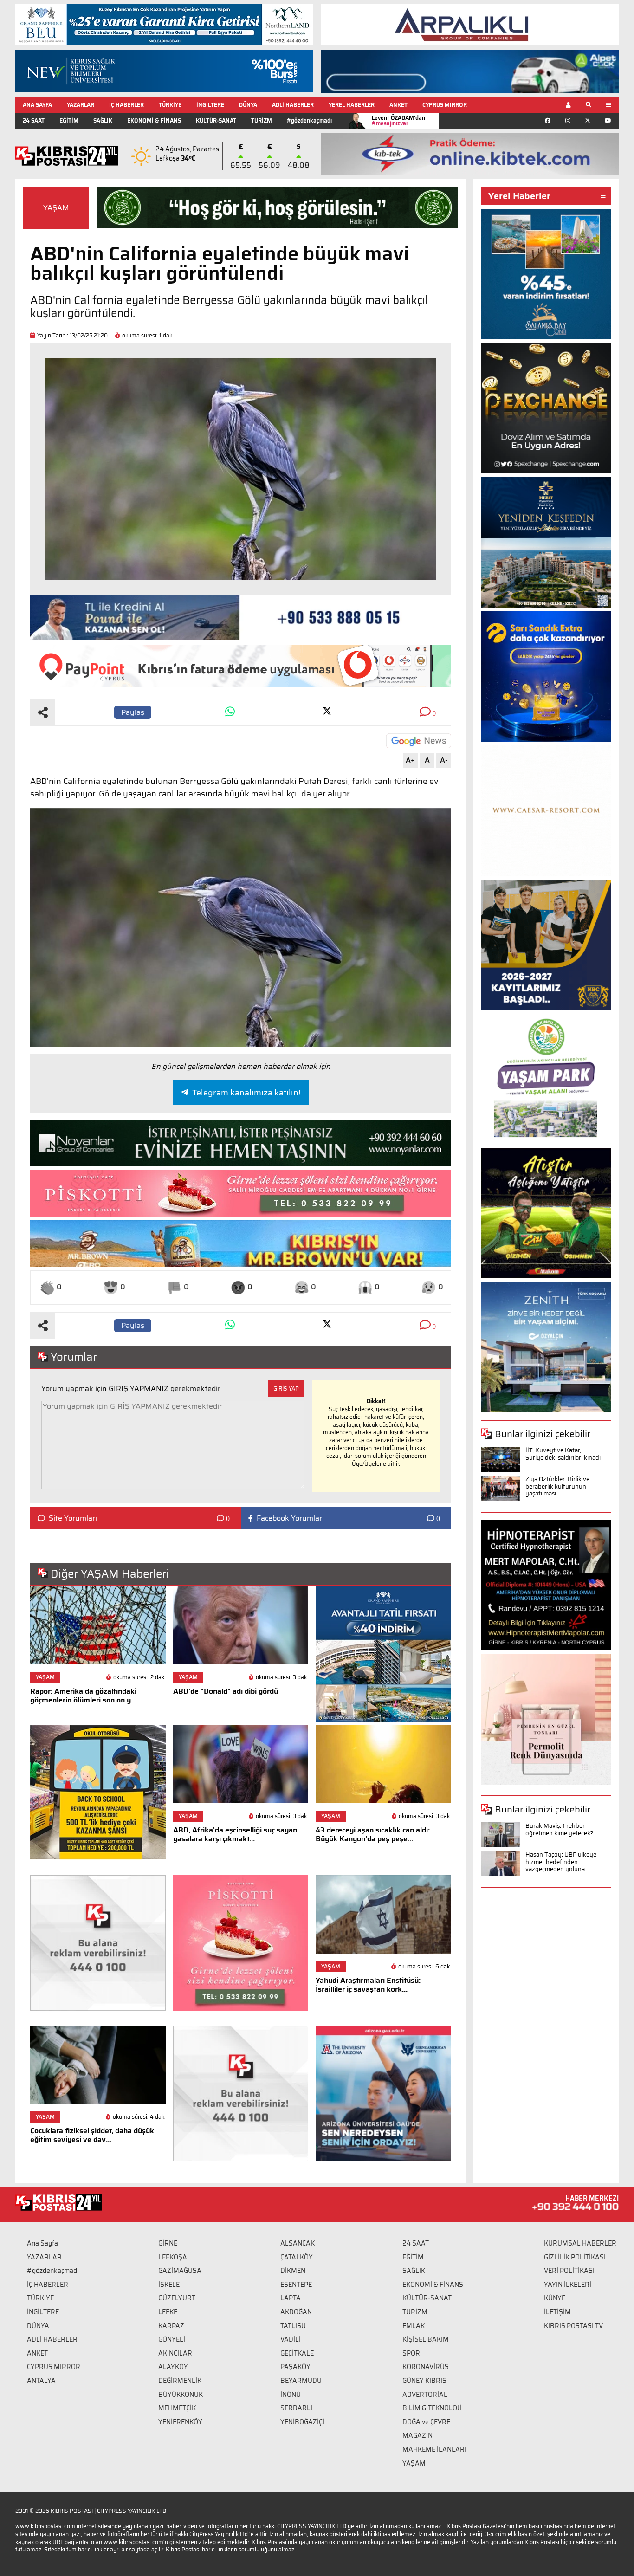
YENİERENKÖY (180, 2422)
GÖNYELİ (172, 2339)
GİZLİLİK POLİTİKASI (575, 2257)
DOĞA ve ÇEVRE (426, 2422)
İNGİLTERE (210, 105)
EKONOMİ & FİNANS (154, 120)
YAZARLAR (81, 105)
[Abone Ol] (419, 741)
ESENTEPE (296, 2285)
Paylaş (133, 712)
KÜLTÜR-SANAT (216, 120)
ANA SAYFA (37, 105)
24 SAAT (34, 120)
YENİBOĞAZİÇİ (302, 2422)
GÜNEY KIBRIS (424, 2381)
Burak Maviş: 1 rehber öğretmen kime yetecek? (560, 1829)
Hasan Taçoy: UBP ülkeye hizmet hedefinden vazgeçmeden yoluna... (561, 1862)
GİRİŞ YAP (286, 1388)
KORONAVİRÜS (426, 2367)
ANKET (398, 105)
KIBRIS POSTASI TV (573, 2326)
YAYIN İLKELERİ (568, 2285)
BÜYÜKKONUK (181, 2395)
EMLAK (414, 2326)
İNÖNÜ (291, 2395)
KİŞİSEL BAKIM (426, 2339)
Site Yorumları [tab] (73, 1518)
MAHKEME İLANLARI (434, 2449)
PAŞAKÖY (295, 2367)
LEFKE (168, 2312)
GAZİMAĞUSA (180, 2271)
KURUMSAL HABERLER (580, 2243)
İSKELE (169, 2285)
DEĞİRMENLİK (180, 2381)
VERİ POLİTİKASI (569, 2271)
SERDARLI (296, 2408)
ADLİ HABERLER (293, 105)
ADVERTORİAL (425, 2395)
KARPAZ (171, 2326)
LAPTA (291, 2298)
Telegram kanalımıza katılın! (246, 1093)
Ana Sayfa (42, 2243)
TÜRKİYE (170, 105)
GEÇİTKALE (297, 2353)
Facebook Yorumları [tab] (290, 1518)
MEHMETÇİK (177, 2408)
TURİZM (262, 120)
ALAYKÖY (173, 2367)
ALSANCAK (298, 2243)
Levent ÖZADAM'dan (398, 120)
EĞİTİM (69, 120)
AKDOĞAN (296, 2312)
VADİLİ (291, 2339)
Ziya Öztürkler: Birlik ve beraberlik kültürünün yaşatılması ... (557, 1486)
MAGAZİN (417, 2435)
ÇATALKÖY (297, 2257)
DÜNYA (248, 105)
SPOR (411, 2353)
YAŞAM (56, 208)
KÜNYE (555, 2298)
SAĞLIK (103, 120)
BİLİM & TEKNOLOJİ (432, 2408)
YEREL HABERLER (352, 105)
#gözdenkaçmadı (309, 120)
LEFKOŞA (173, 2257)
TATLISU (293, 2326)
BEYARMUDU (301, 2381)
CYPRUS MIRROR (445, 105)
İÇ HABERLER (126, 105)
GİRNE (168, 2243)
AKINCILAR (175, 2353)
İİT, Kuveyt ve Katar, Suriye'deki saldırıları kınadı (563, 1454)
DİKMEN (293, 2271)
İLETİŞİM (557, 2312)
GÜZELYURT (177, 2298)
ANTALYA (41, 2381)
